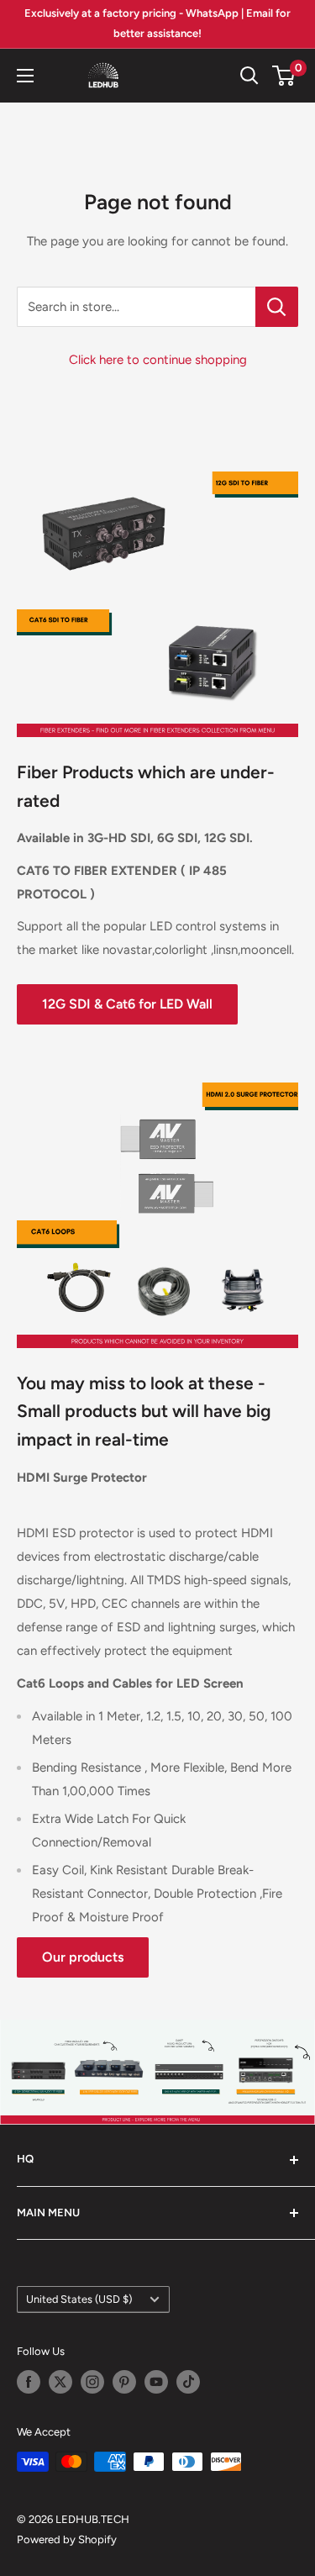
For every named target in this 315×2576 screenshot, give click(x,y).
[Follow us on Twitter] (60, 2382)
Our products (83, 1957)
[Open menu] (25, 76)
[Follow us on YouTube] (156, 2382)
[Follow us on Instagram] (92, 2382)
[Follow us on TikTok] (188, 2382)
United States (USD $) (79, 2299)
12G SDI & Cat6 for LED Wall (127, 1004)
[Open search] (249, 76)
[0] (284, 76)
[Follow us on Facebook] (29, 2382)
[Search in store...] (277, 307)
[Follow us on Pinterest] (124, 2382)
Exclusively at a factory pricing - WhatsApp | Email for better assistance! (157, 23)
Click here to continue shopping (158, 360)
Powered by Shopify (67, 2539)
